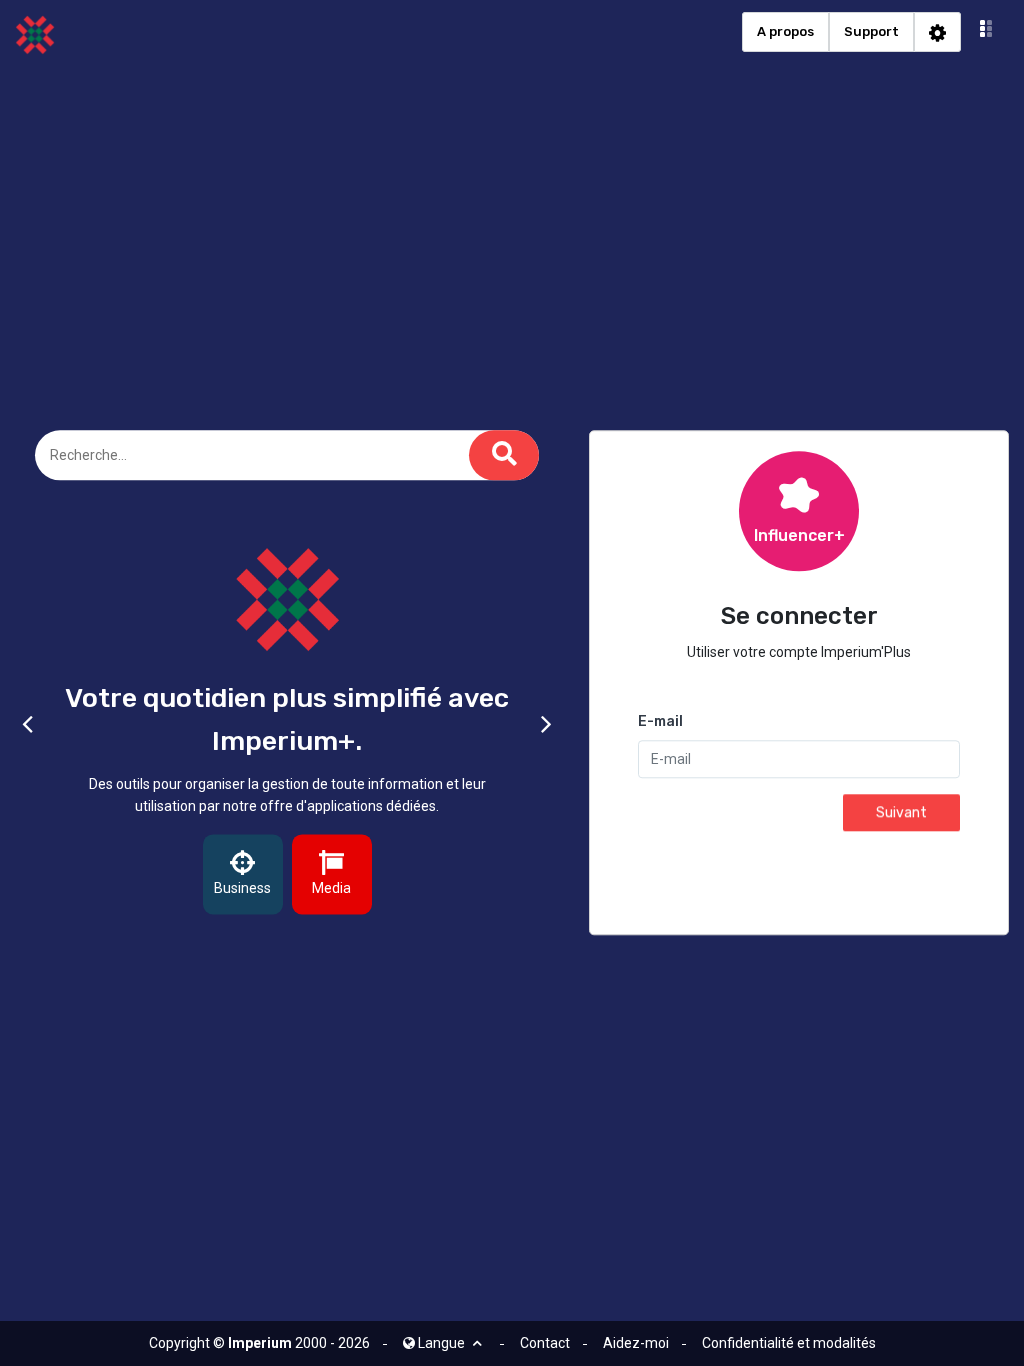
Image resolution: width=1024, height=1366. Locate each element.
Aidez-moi (636, 1343)
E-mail (660, 722)
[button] (986, 32)
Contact (545, 1343)
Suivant (901, 813)
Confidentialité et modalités (789, 1343)
